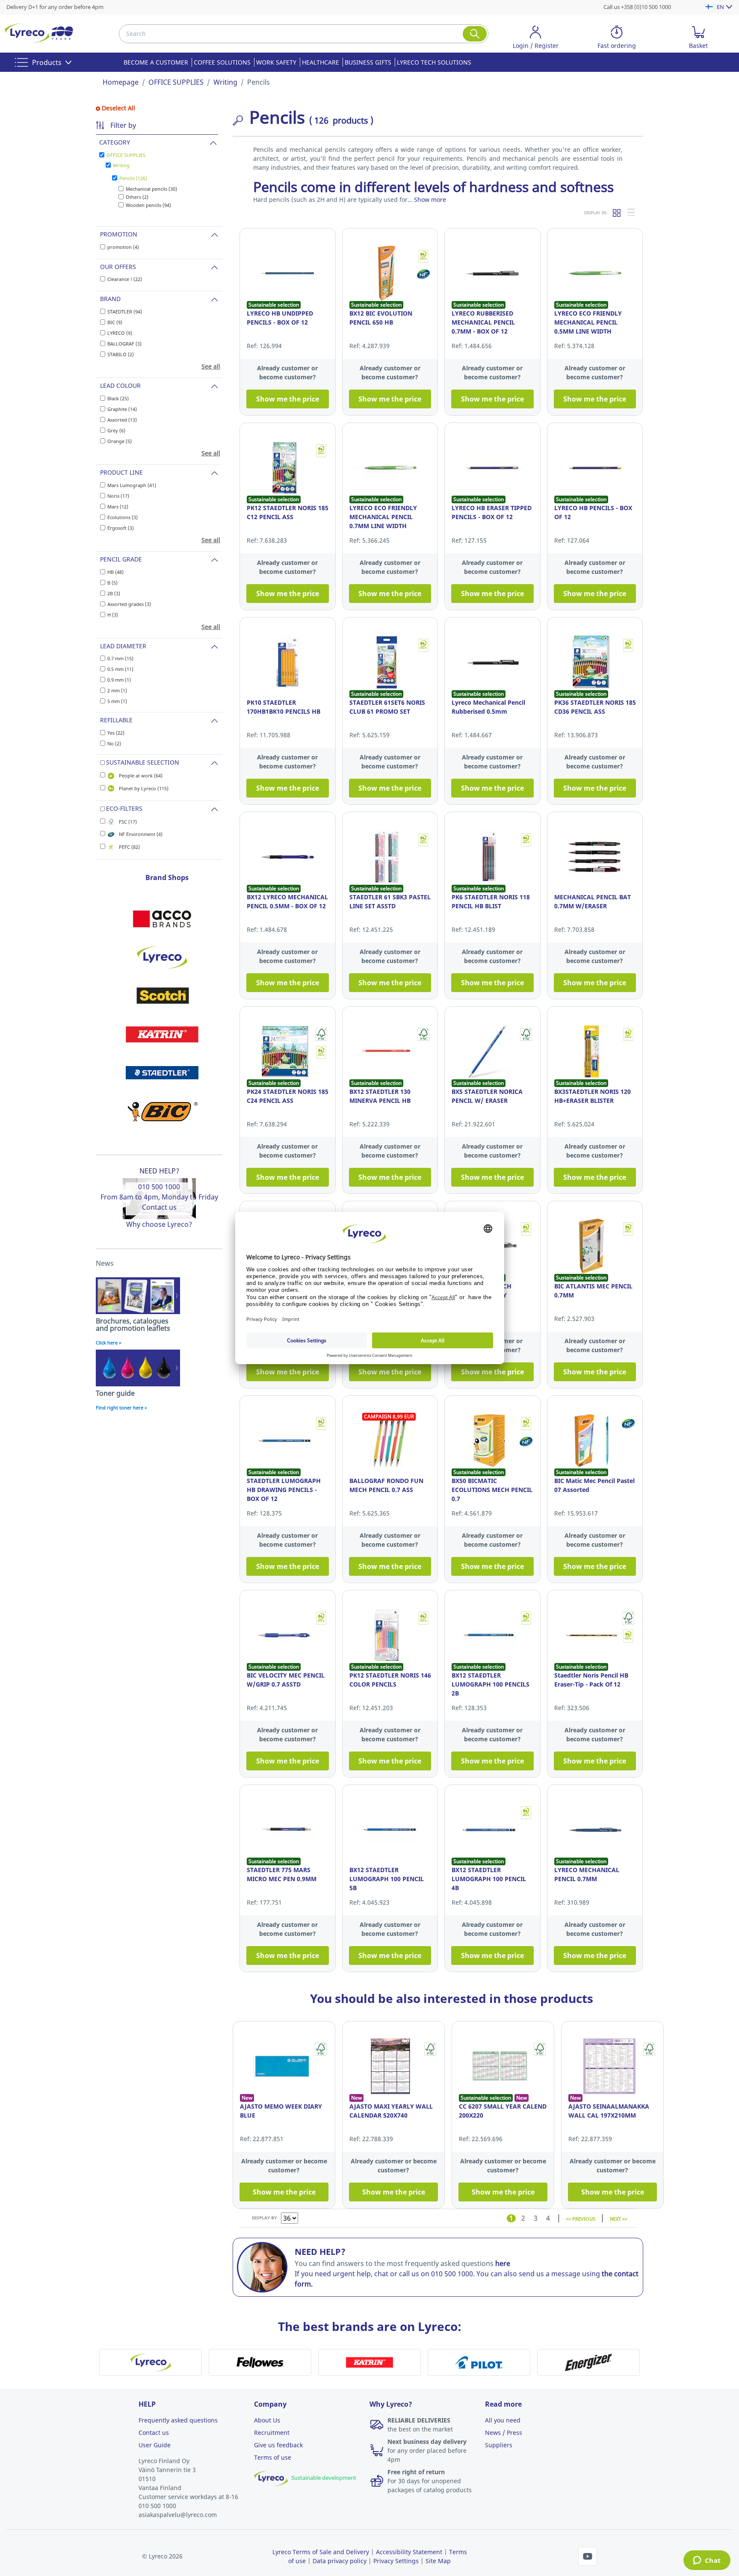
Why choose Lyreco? (159, 1224)
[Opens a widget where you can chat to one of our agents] (707, 2561)
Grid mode (617, 213)
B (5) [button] (112, 583)
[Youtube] (588, 2555)
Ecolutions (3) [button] (123, 517)
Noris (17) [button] (118, 496)
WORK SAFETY (276, 62)
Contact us (159, 1207)
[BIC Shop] (162, 1111)
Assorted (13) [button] (122, 420)
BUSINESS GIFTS (368, 62)
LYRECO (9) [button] (120, 333)
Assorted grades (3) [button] (129, 604)
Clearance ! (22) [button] (125, 279)
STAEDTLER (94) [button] (125, 312)
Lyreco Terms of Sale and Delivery (321, 2552)
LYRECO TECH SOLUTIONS (434, 62)
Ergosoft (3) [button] (121, 528)
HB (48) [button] (115, 572)
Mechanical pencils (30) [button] (151, 189)
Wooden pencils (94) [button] (148, 205)
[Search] (475, 34)
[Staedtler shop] (162, 1073)
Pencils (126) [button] (133, 178)
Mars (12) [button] (118, 507)
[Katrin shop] (162, 1034)
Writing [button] (121, 165)
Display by (264, 2218)
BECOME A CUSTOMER (156, 62)
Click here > (109, 1343)
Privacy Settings (396, 2561)
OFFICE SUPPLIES (176, 82)
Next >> (619, 2218)
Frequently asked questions (178, 2420)
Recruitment (272, 2433)
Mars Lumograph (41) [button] (132, 485)
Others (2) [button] (137, 197)
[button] (535, 39)
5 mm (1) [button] (117, 701)
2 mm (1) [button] (117, 690)
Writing (225, 82)
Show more (430, 199)
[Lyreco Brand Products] (162, 957)
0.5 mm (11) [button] (120, 669)
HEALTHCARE (321, 62)
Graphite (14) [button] (122, 409)
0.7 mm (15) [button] (120, 658)
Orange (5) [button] (120, 441)
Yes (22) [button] (116, 733)
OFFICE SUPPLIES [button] (126, 155)
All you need (503, 2420)
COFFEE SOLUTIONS (222, 62)
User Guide (155, 2445)
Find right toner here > (121, 1408)
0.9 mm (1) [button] (119, 680)
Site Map (438, 2561)
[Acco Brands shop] (162, 919)
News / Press (504, 2433)
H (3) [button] (113, 615)
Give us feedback (278, 2445)
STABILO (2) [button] (121, 354)
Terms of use (273, 2457)
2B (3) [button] (114, 593)
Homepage (121, 82)
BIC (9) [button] (115, 322)
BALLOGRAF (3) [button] (124, 344)
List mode (632, 213)
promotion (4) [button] (123, 247)
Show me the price (288, 399)
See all (211, 366)
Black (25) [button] (118, 398)
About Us (267, 2420)
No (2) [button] (114, 743)
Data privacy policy (340, 2561)
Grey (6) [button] (116, 430)
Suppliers (499, 2445)
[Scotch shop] (162, 996)
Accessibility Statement (409, 2552)
